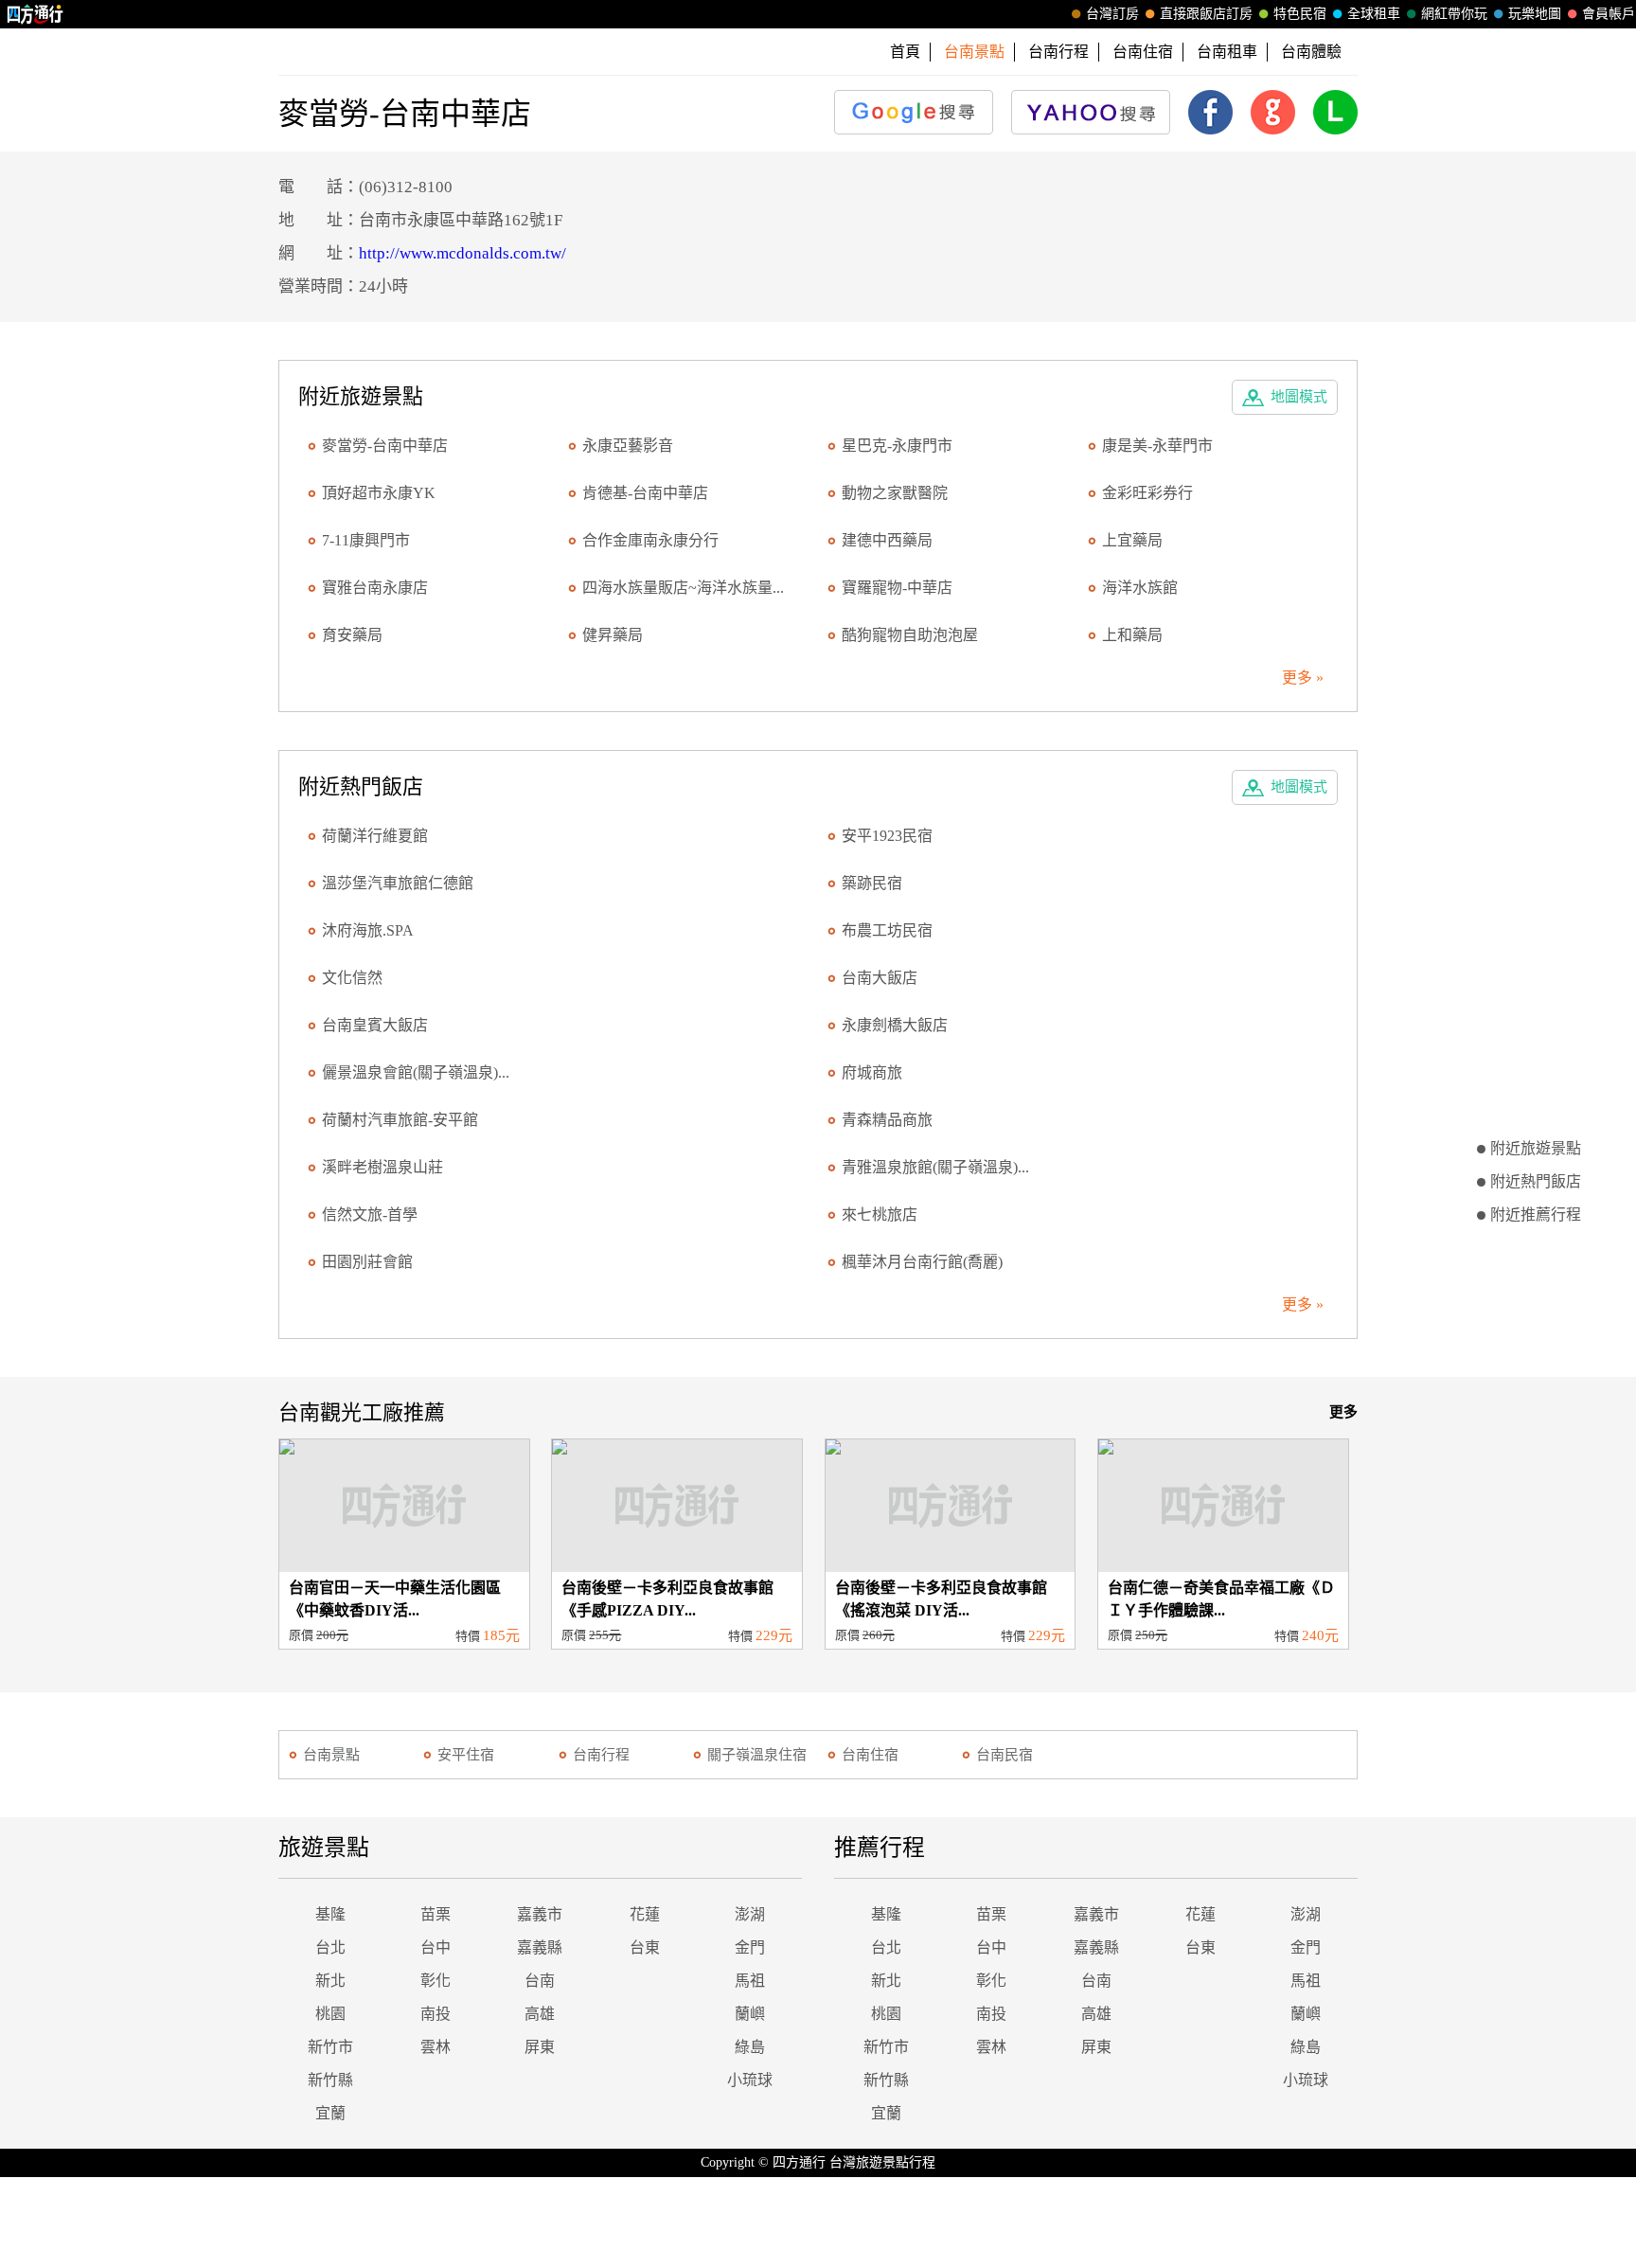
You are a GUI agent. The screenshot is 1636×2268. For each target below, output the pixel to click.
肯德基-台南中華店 (645, 493)
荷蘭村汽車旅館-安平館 (400, 1120)
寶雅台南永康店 (375, 588)
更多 (1343, 1412)
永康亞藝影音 (628, 446)
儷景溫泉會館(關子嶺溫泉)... (416, 1072)
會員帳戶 (1609, 14)
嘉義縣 (540, 1947)
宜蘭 (330, 2113)
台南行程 (1058, 52)
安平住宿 (466, 1755)
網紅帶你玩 (1454, 14)
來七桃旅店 (880, 1214)
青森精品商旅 (887, 1120)
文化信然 (352, 978)
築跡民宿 (872, 883)
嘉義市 (540, 1914)
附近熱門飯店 (1536, 1181)
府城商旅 (872, 1072)
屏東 (540, 2047)
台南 (540, 1981)
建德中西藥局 (887, 540)
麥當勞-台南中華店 (385, 446)
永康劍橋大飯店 (895, 1025)
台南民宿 (1005, 1755)
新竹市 (330, 2047)
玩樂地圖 (1535, 14)
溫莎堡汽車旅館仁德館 (398, 883)
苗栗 (436, 1914)
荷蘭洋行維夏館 (375, 836)
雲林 (436, 2047)
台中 (436, 1947)
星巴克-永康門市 (897, 446)
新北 (330, 1981)
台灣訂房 (1112, 14)
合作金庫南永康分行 (650, 540)
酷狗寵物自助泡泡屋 (910, 635)
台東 (645, 1947)
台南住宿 (1143, 52)
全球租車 (1374, 14)
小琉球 (750, 2080)
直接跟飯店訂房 (1206, 14)
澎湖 (750, 1914)
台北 (330, 1947)
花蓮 (645, 1914)
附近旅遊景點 (1536, 1148)
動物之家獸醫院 (895, 493)
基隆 (330, 1914)
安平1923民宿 (887, 836)
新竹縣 (330, 2080)
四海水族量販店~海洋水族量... (683, 588)
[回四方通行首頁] (36, 14)
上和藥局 (1132, 635)
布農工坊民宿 (887, 930)
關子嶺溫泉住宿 (757, 1755)
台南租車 (1227, 52)
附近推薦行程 (1536, 1214)
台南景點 (331, 1755)
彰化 (436, 1981)
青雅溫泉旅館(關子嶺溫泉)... (935, 1167)
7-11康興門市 (366, 540)
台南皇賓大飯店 (375, 1025)
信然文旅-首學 (370, 1214)
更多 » (1303, 678)
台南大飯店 (880, 978)
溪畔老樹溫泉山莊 (382, 1167)
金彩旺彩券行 (1147, 493)
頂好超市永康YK (379, 493)
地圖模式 (1299, 397)
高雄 (540, 2014)
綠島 (750, 2047)
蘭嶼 (750, 2014)
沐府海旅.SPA (368, 930)
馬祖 (750, 1981)
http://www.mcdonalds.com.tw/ (462, 253)
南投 (436, 2014)
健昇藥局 (613, 635)
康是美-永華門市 (1157, 446)
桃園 (330, 2014)
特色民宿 (1300, 14)
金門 (750, 1947)
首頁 (905, 52)
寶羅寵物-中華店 (897, 588)
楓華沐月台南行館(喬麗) (922, 1262)
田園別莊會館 (367, 1262)
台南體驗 (1311, 52)
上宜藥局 (1132, 540)
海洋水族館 (1140, 588)
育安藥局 (352, 635)
